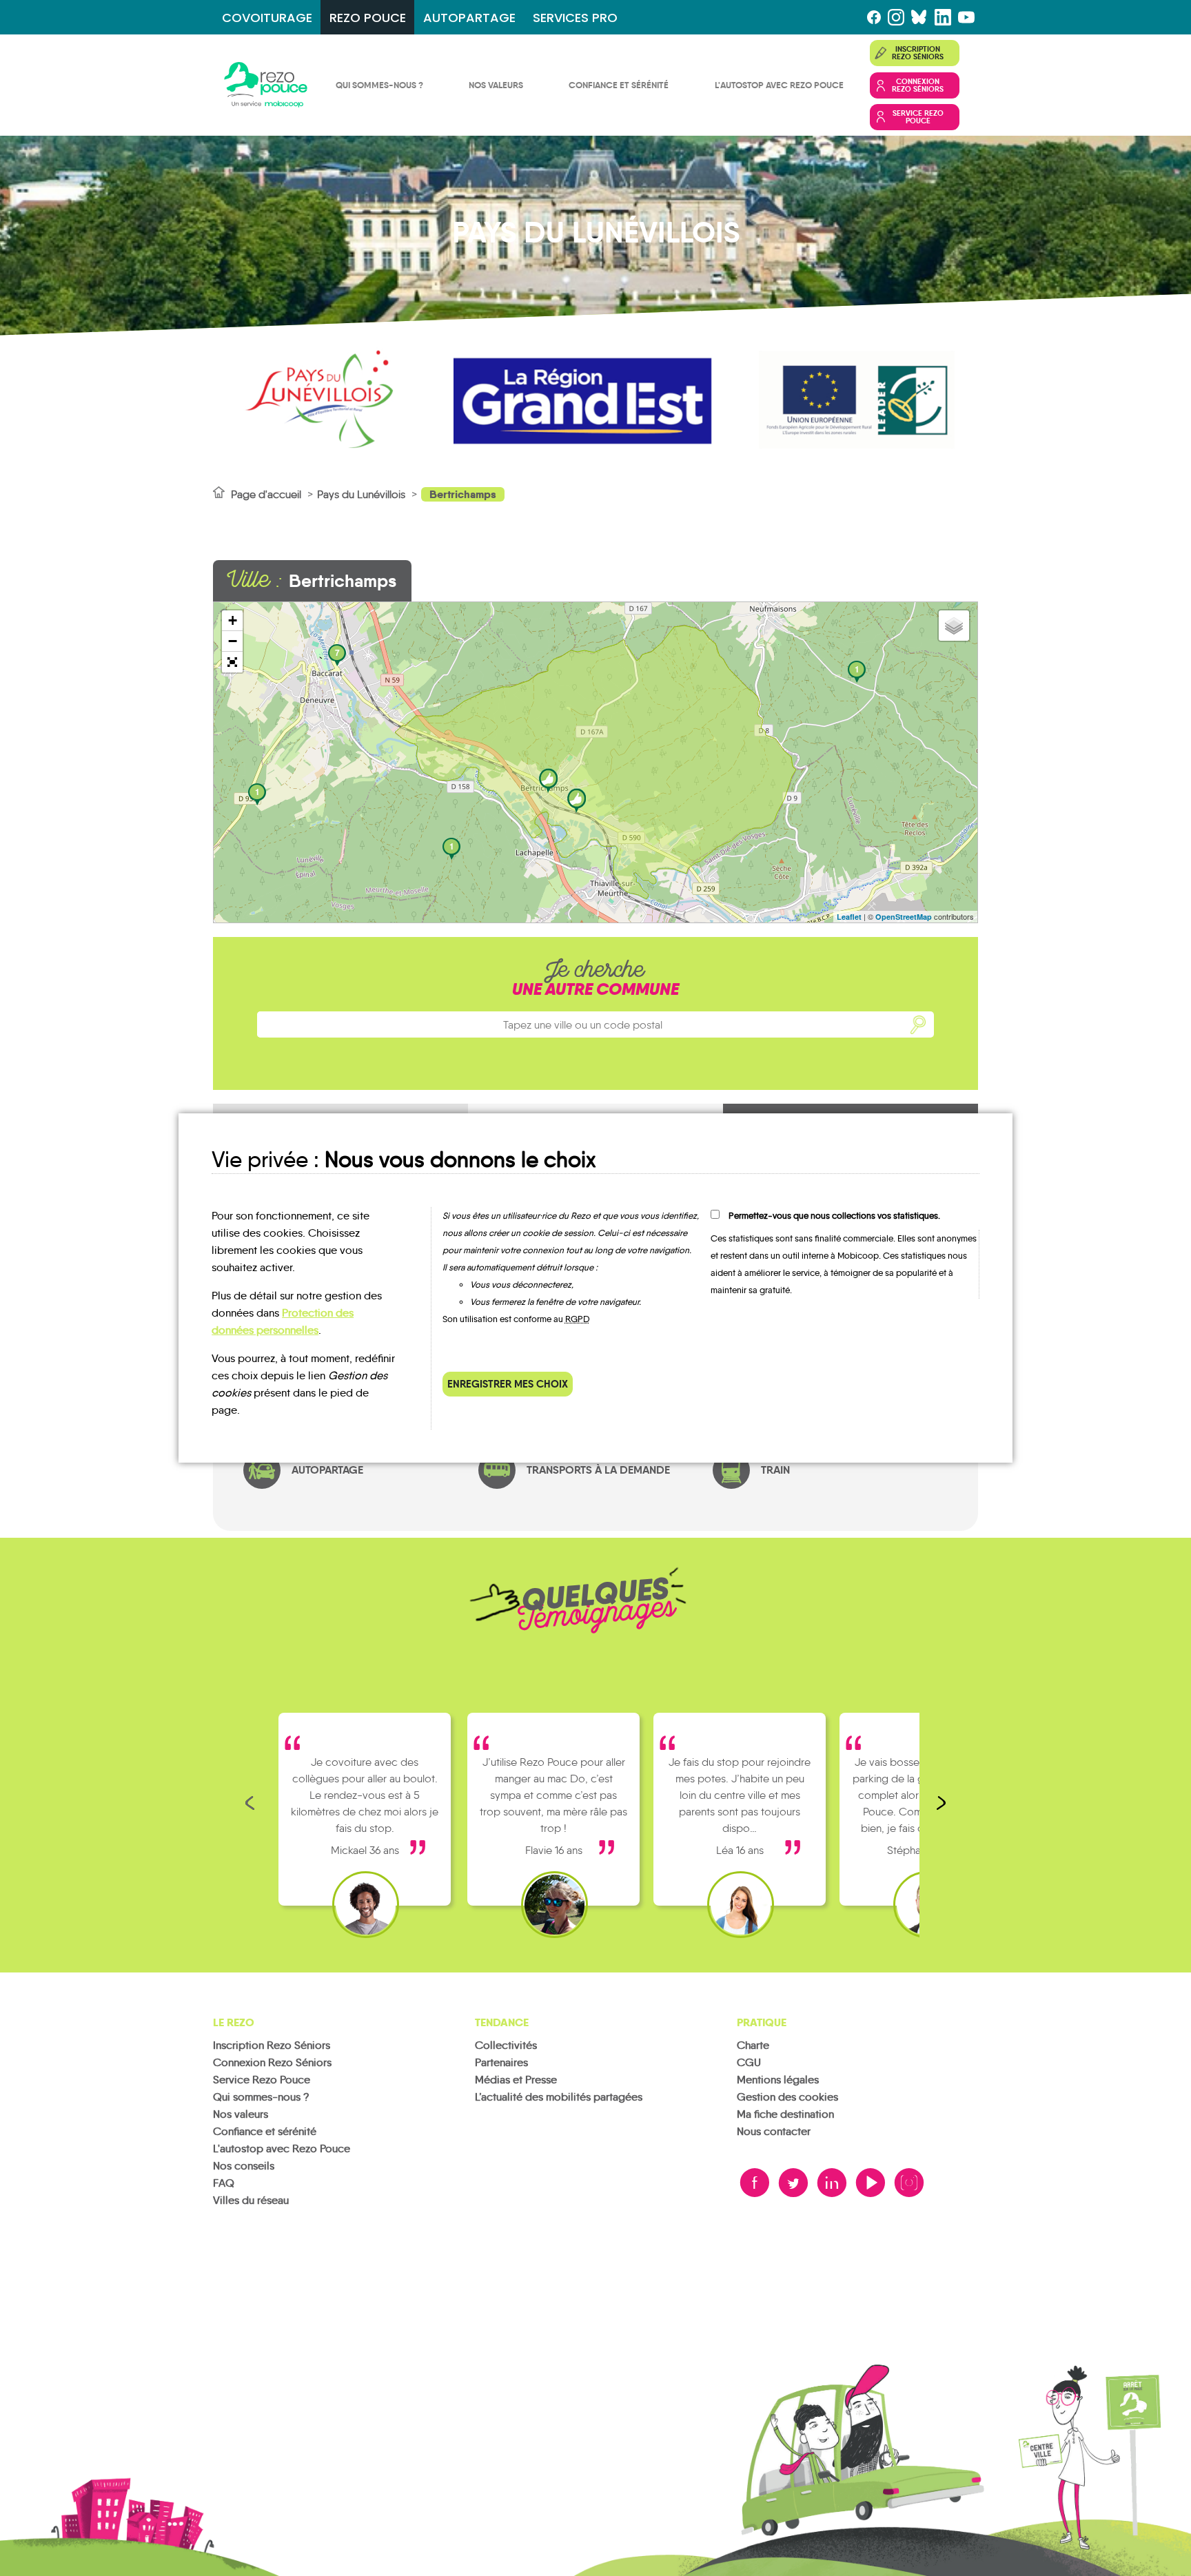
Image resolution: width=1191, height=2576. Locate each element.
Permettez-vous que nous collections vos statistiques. (834, 1216)
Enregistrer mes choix (508, 1384)
